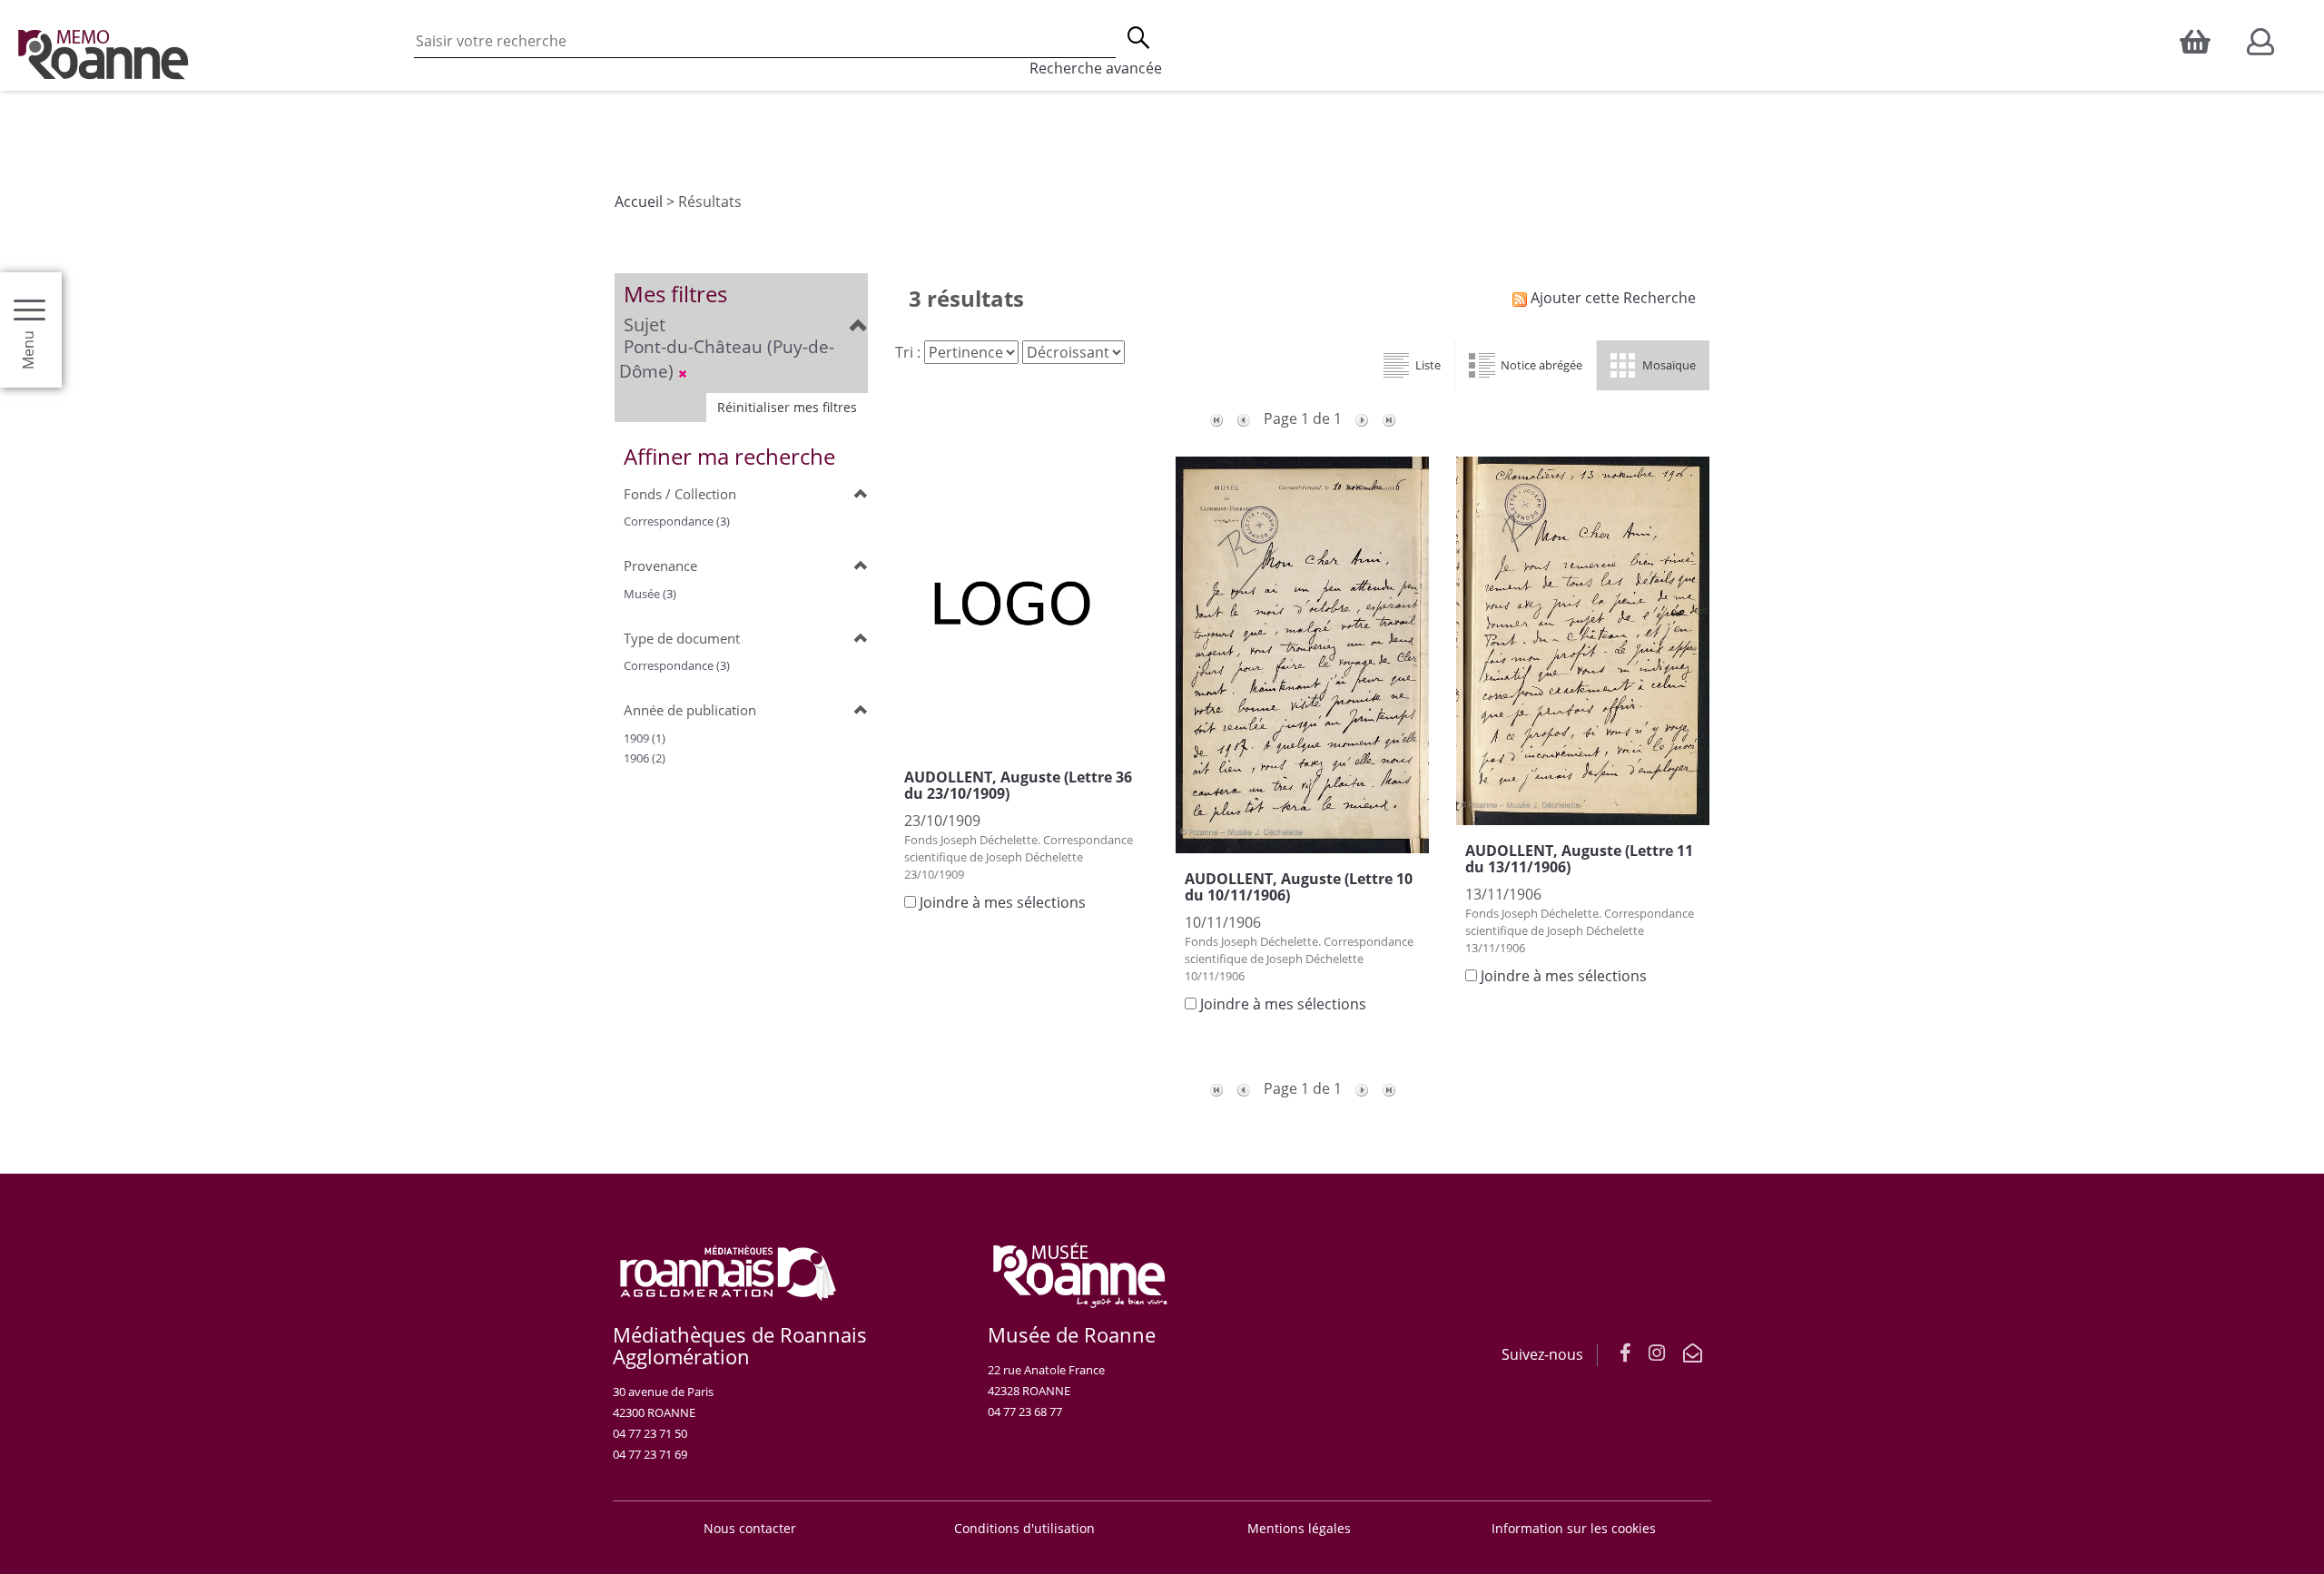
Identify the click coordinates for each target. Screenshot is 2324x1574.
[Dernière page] (1389, 418)
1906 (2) (645, 758)
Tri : (908, 352)
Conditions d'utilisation (1024, 1528)
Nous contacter (750, 1528)
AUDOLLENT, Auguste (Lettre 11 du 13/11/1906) (1579, 859)
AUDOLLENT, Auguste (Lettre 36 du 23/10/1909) (1018, 785)
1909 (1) (645, 738)
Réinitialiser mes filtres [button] (787, 407)
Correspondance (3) (677, 521)
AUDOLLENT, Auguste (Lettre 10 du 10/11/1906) (1299, 887)
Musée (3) (650, 594)
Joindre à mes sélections (1003, 902)
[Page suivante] (1362, 418)
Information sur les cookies (1574, 1528)
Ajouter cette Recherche (1611, 298)
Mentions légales (1299, 1528)
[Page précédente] (1244, 418)
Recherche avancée (1096, 68)
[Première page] (1216, 418)
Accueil (639, 202)
